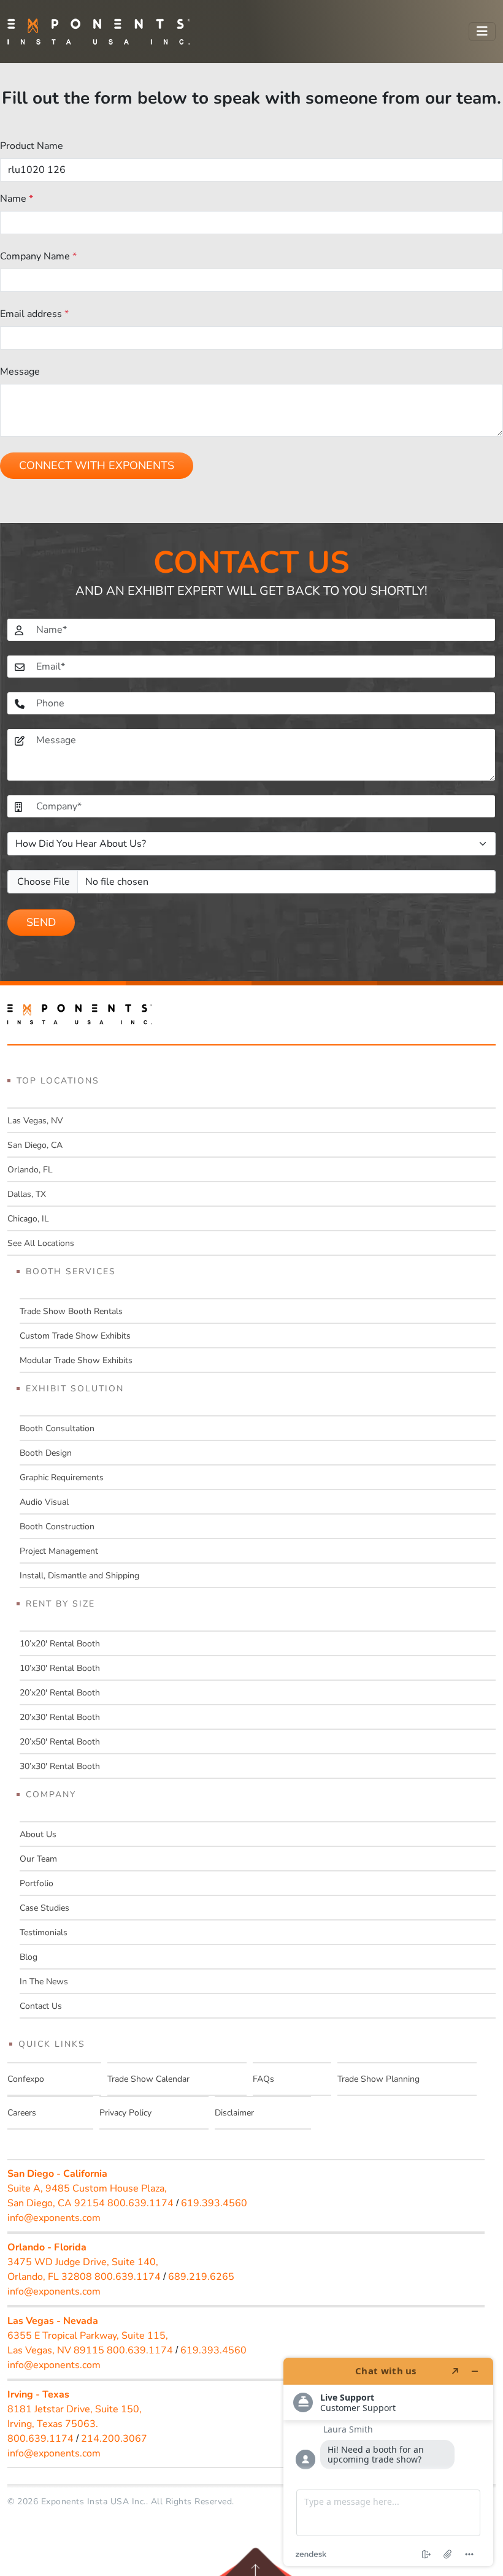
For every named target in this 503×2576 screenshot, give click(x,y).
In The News (44, 1982)
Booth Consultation (57, 1428)
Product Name (32, 146)
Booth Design (46, 1453)
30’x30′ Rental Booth (60, 1766)
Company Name (38, 256)
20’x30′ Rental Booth (60, 1717)
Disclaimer (234, 2113)
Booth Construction (57, 1527)
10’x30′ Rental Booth (60, 1668)
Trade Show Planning (378, 2079)
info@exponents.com (54, 2218)
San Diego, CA (35, 1145)
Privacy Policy (125, 2113)
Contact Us (41, 2006)
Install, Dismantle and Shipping (79, 1576)
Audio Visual (44, 1502)
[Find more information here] (388, 2462)
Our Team (38, 1859)
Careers (22, 2113)
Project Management (59, 1551)
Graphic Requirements (62, 1477)
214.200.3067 (114, 2439)
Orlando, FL (30, 1170)
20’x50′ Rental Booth (60, 1742)
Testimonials (44, 1932)
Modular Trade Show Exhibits (76, 1360)
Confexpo (26, 2079)
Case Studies (44, 1908)
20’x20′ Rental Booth (60, 1693)
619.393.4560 (214, 2203)
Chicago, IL (28, 1219)
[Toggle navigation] (482, 32)
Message (20, 372)
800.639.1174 (140, 2203)
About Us (38, 1834)
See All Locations (41, 1243)
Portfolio (36, 1883)
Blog (29, 1957)
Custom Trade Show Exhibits (75, 1336)
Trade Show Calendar (148, 2079)
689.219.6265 (201, 2277)
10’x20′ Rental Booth (60, 1644)
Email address (34, 314)
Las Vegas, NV (35, 1121)
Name (17, 199)
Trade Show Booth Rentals (71, 1311)
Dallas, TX (27, 1194)
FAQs (263, 2079)
